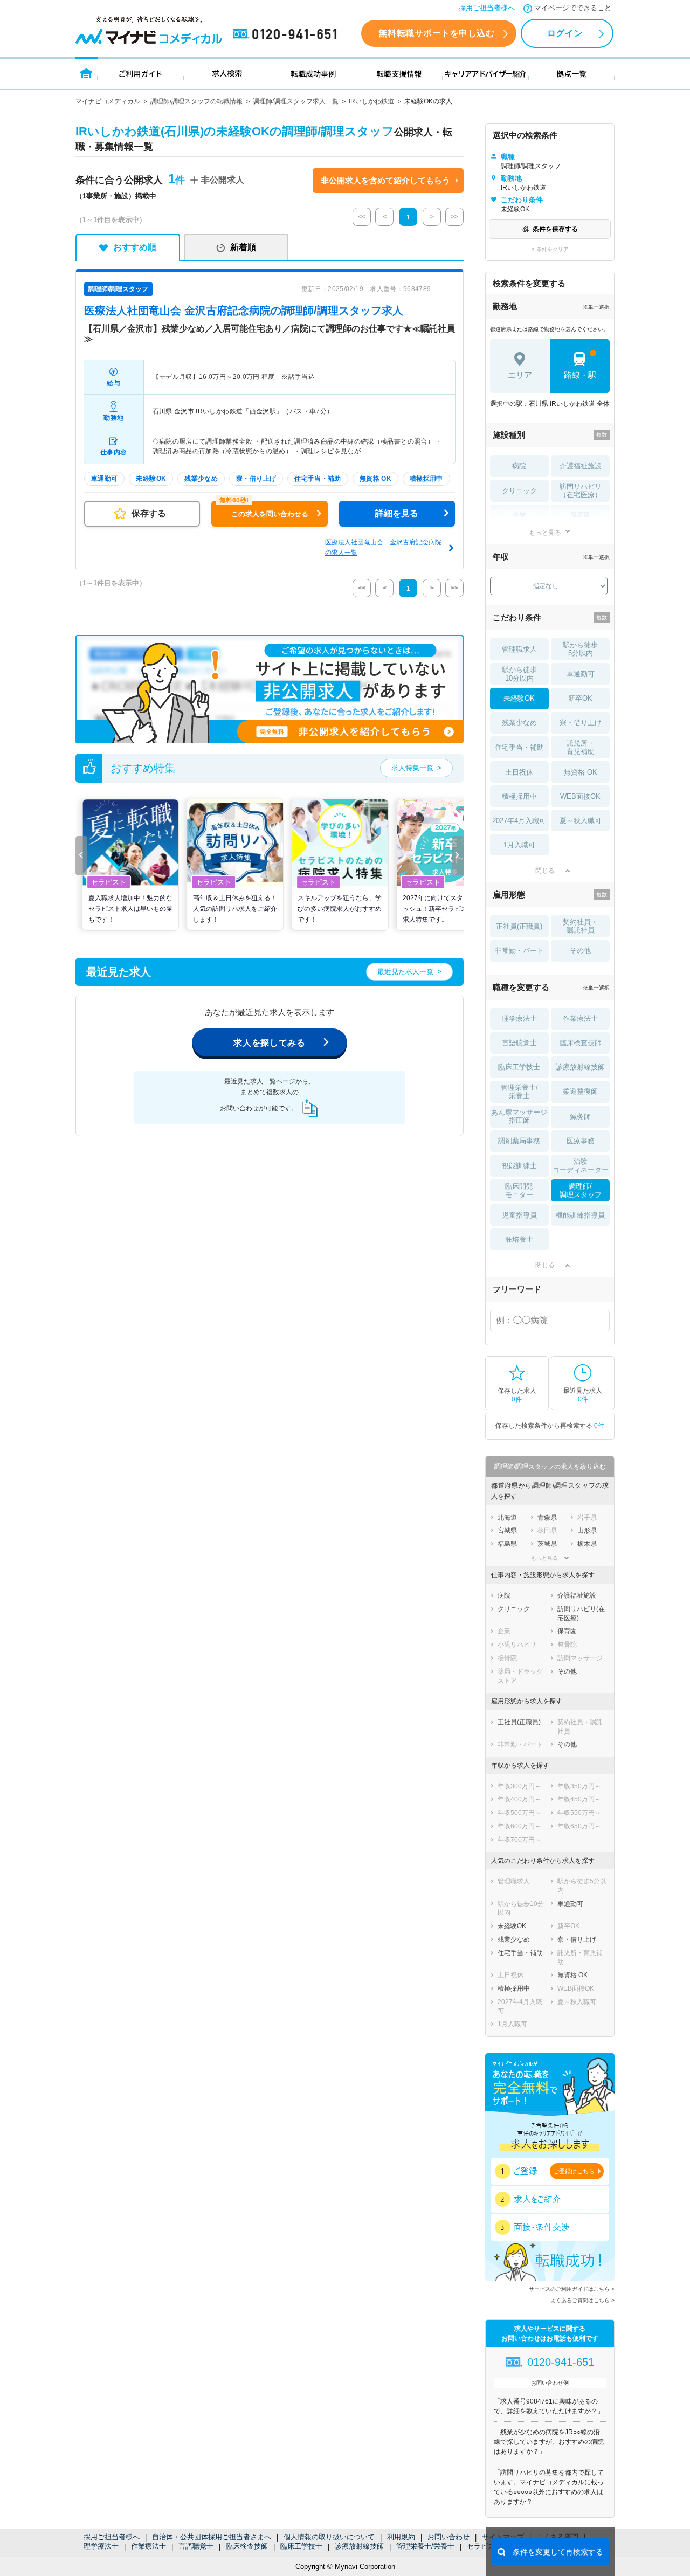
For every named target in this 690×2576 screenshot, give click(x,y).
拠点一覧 (572, 73)
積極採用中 (519, 796)
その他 (580, 951)
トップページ (87, 73)
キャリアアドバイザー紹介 (486, 73)
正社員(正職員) (519, 926)
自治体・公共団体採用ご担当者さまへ (212, 2537)
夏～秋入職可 (581, 821)
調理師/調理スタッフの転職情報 (196, 101)
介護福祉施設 (581, 466)
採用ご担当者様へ (487, 8)
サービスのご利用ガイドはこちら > (572, 2289)
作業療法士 (149, 2546)
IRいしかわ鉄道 (371, 101)
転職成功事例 (313, 73)
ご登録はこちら (574, 2171)
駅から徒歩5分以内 (580, 649)
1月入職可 (519, 845)
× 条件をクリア (550, 249)
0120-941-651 (287, 34)
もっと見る (545, 532)
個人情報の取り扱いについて (329, 2537)
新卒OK (580, 698)
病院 (519, 466)
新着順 (243, 247)
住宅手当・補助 (519, 747)
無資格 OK (581, 772)
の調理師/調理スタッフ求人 (244, 310)
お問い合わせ (448, 2537)
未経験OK (519, 698)
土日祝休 (519, 772)
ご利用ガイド (141, 73)
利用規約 (401, 2537)
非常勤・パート (519, 951)
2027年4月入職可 (519, 821)
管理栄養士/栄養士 (425, 2546)
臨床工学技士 (301, 2546)
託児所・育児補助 (581, 747)
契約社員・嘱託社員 (580, 926)
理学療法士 (101, 2546)
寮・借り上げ (581, 723)
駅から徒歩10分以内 (519, 674)
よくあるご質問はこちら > (582, 2300)
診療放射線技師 (359, 2546)
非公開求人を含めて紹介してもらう (385, 180)
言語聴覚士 (196, 2546)
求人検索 (227, 73)
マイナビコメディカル (108, 101)
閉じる (545, 871)
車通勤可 (581, 674)
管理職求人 (519, 649)
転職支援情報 (399, 73)
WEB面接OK (580, 796)
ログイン (565, 33)
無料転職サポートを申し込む (436, 33)
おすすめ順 (135, 247)
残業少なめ (519, 723)
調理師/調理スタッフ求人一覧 (296, 101)
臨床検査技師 (247, 2546)
